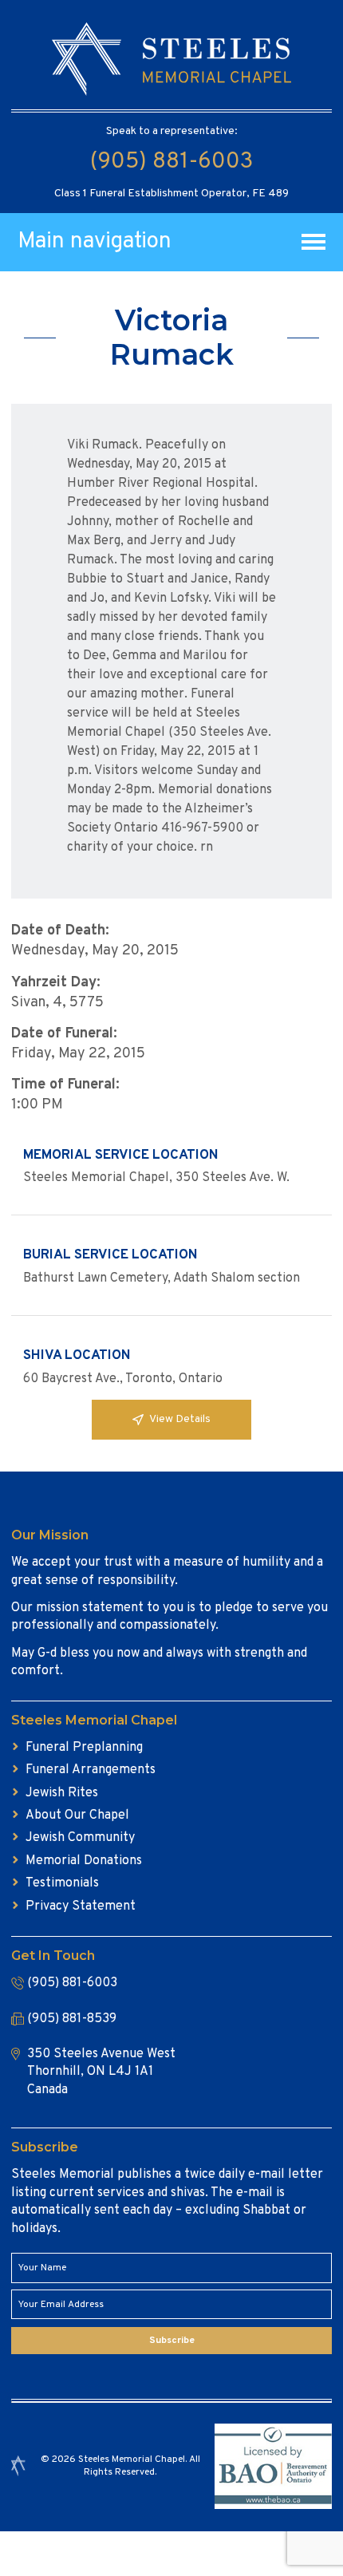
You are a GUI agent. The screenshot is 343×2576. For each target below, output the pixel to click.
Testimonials (62, 1883)
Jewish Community (80, 1838)
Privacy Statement (81, 1906)
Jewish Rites (62, 1793)
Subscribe (172, 2341)
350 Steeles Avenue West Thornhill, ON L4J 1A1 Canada (101, 2072)
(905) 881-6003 (171, 162)
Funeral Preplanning (84, 1748)
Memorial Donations (84, 1861)
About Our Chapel (77, 1815)
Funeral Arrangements (91, 1770)
